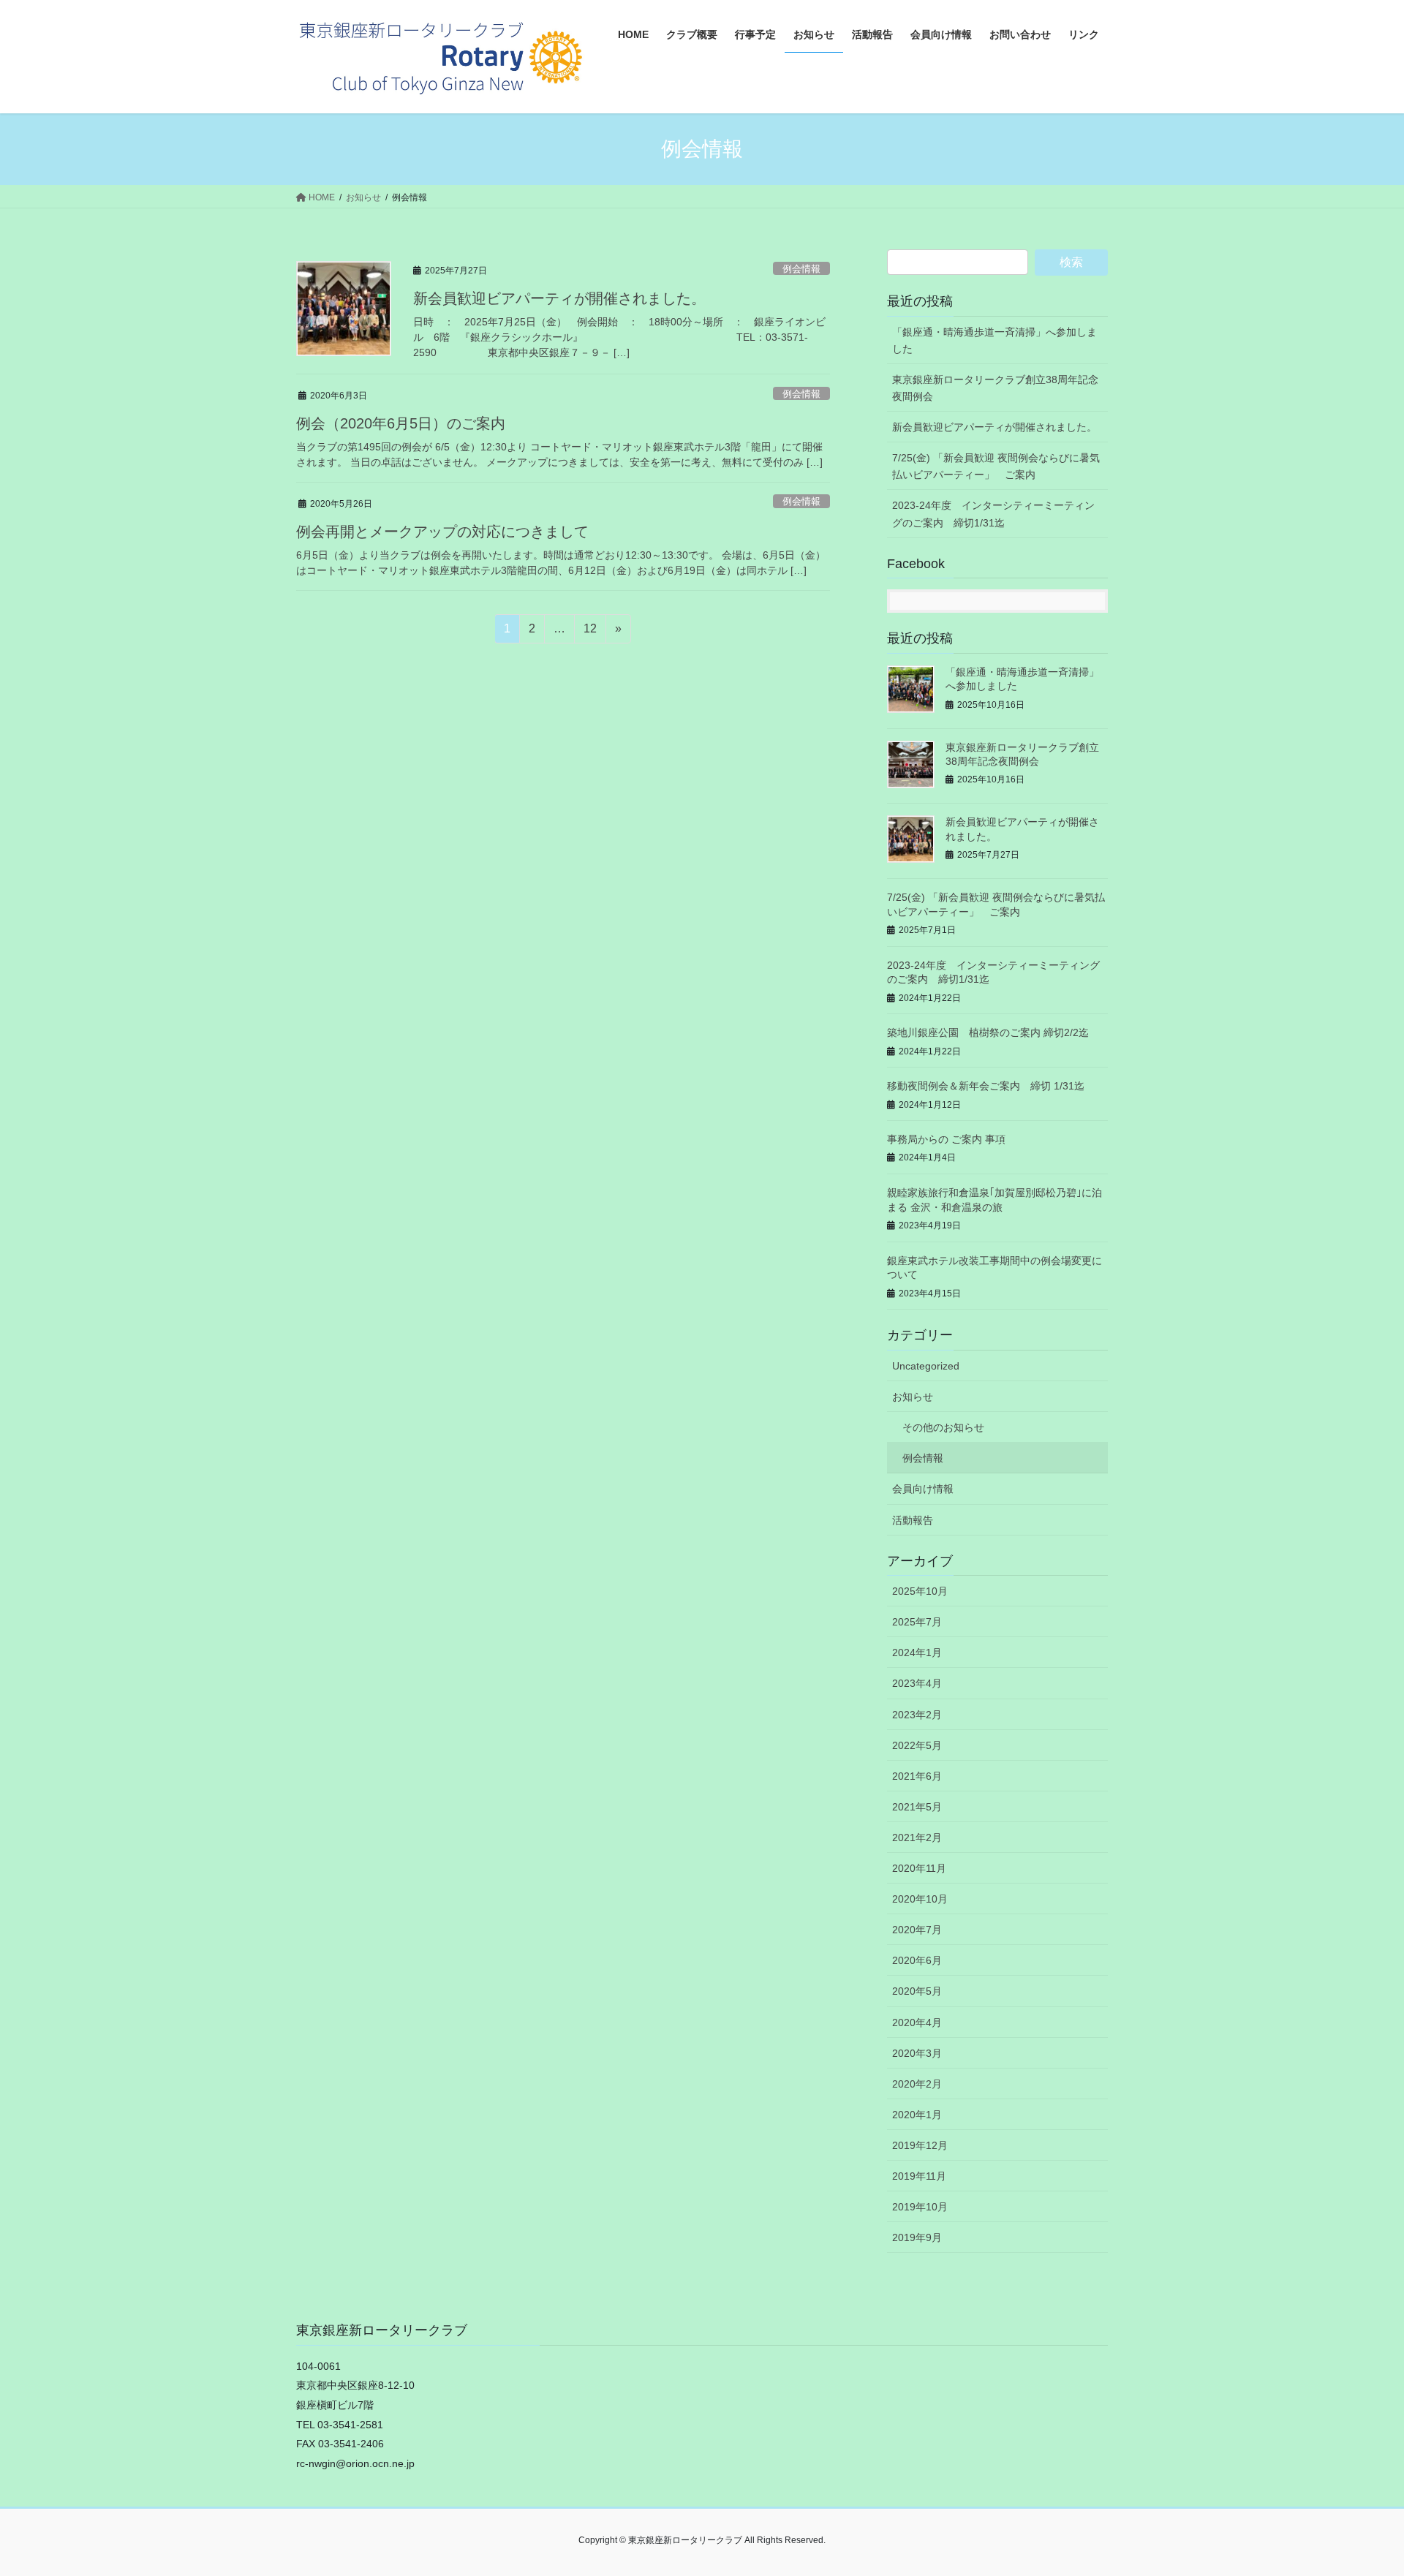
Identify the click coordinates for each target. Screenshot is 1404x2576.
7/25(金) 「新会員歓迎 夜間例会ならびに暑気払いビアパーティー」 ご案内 (996, 466)
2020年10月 (920, 1899)
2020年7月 (917, 1930)
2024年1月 (917, 1653)
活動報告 (913, 1520)
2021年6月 (917, 1776)
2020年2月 (917, 2084)
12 (590, 632)
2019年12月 (920, 2145)
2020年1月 (917, 2115)
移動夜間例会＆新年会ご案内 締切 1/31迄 (986, 1086)
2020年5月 (917, 1991)
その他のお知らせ (943, 1427)
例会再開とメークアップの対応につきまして (442, 532)
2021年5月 (917, 1807)
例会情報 (801, 269)
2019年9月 (917, 2237)
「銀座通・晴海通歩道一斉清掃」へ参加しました (994, 340)
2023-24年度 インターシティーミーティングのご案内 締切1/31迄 (993, 514)
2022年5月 (917, 1745)
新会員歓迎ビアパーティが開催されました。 (559, 298)
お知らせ (913, 1397)
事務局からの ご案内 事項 (946, 1139)
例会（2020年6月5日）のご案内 (401, 423)
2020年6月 (917, 1960)
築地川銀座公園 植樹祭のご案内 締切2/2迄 (988, 1032)
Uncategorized (926, 1366)
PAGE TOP (1359, 2486)
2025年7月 (917, 1622)
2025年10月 (920, 1591)
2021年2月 (917, 1837)
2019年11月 (919, 2176)
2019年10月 (920, 2207)
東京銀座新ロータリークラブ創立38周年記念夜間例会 (995, 388)
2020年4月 (917, 2022)
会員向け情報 (923, 1489)
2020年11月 (919, 1868)
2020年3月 (917, 2053)
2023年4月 (917, 1683)
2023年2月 (917, 1715)
